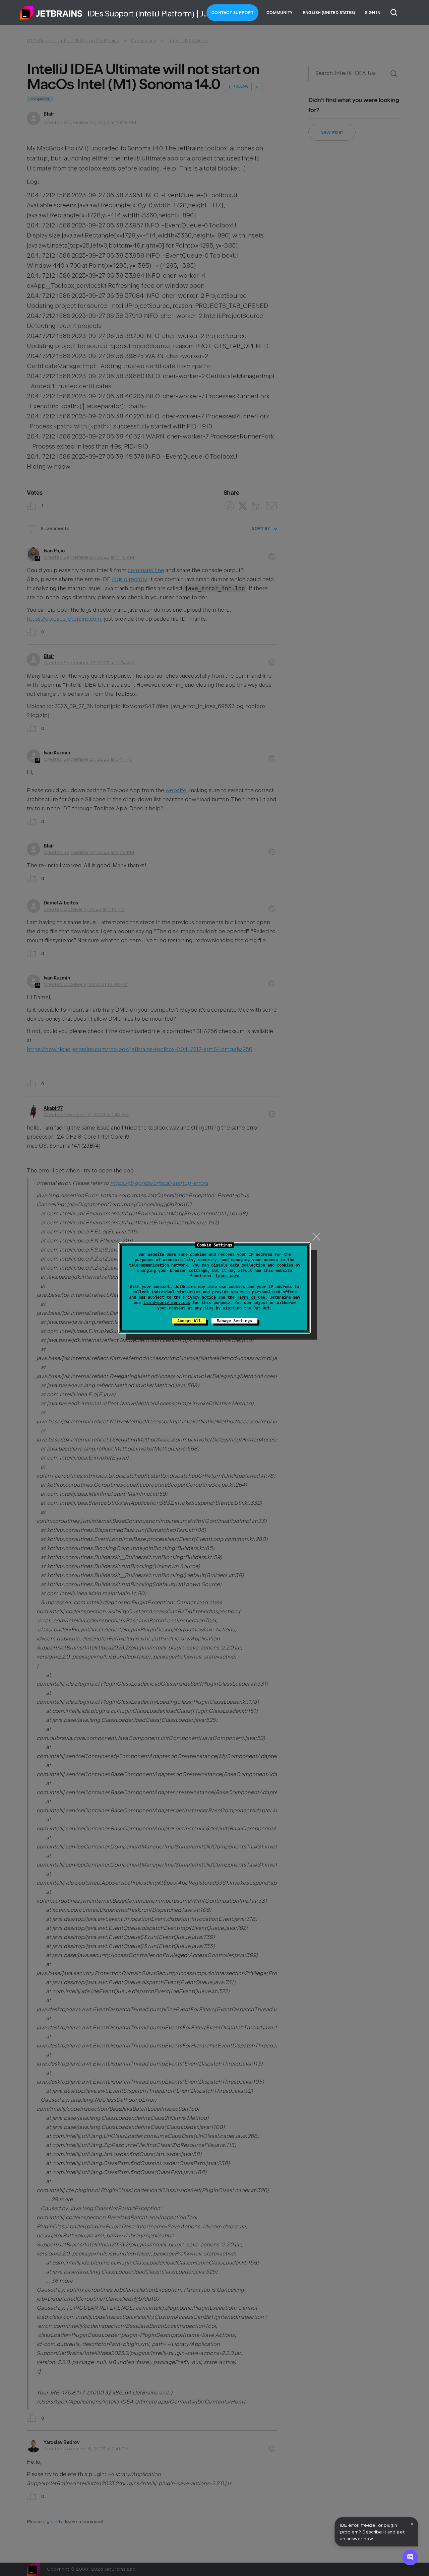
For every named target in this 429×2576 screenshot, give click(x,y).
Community (280, 13)
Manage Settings (234, 1321)
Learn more (228, 1276)
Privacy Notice (199, 1297)
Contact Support (233, 13)
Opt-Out (262, 1308)
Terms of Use (251, 1297)
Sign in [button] (373, 13)
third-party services (167, 1303)
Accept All (189, 1321)
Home (51, 13)
